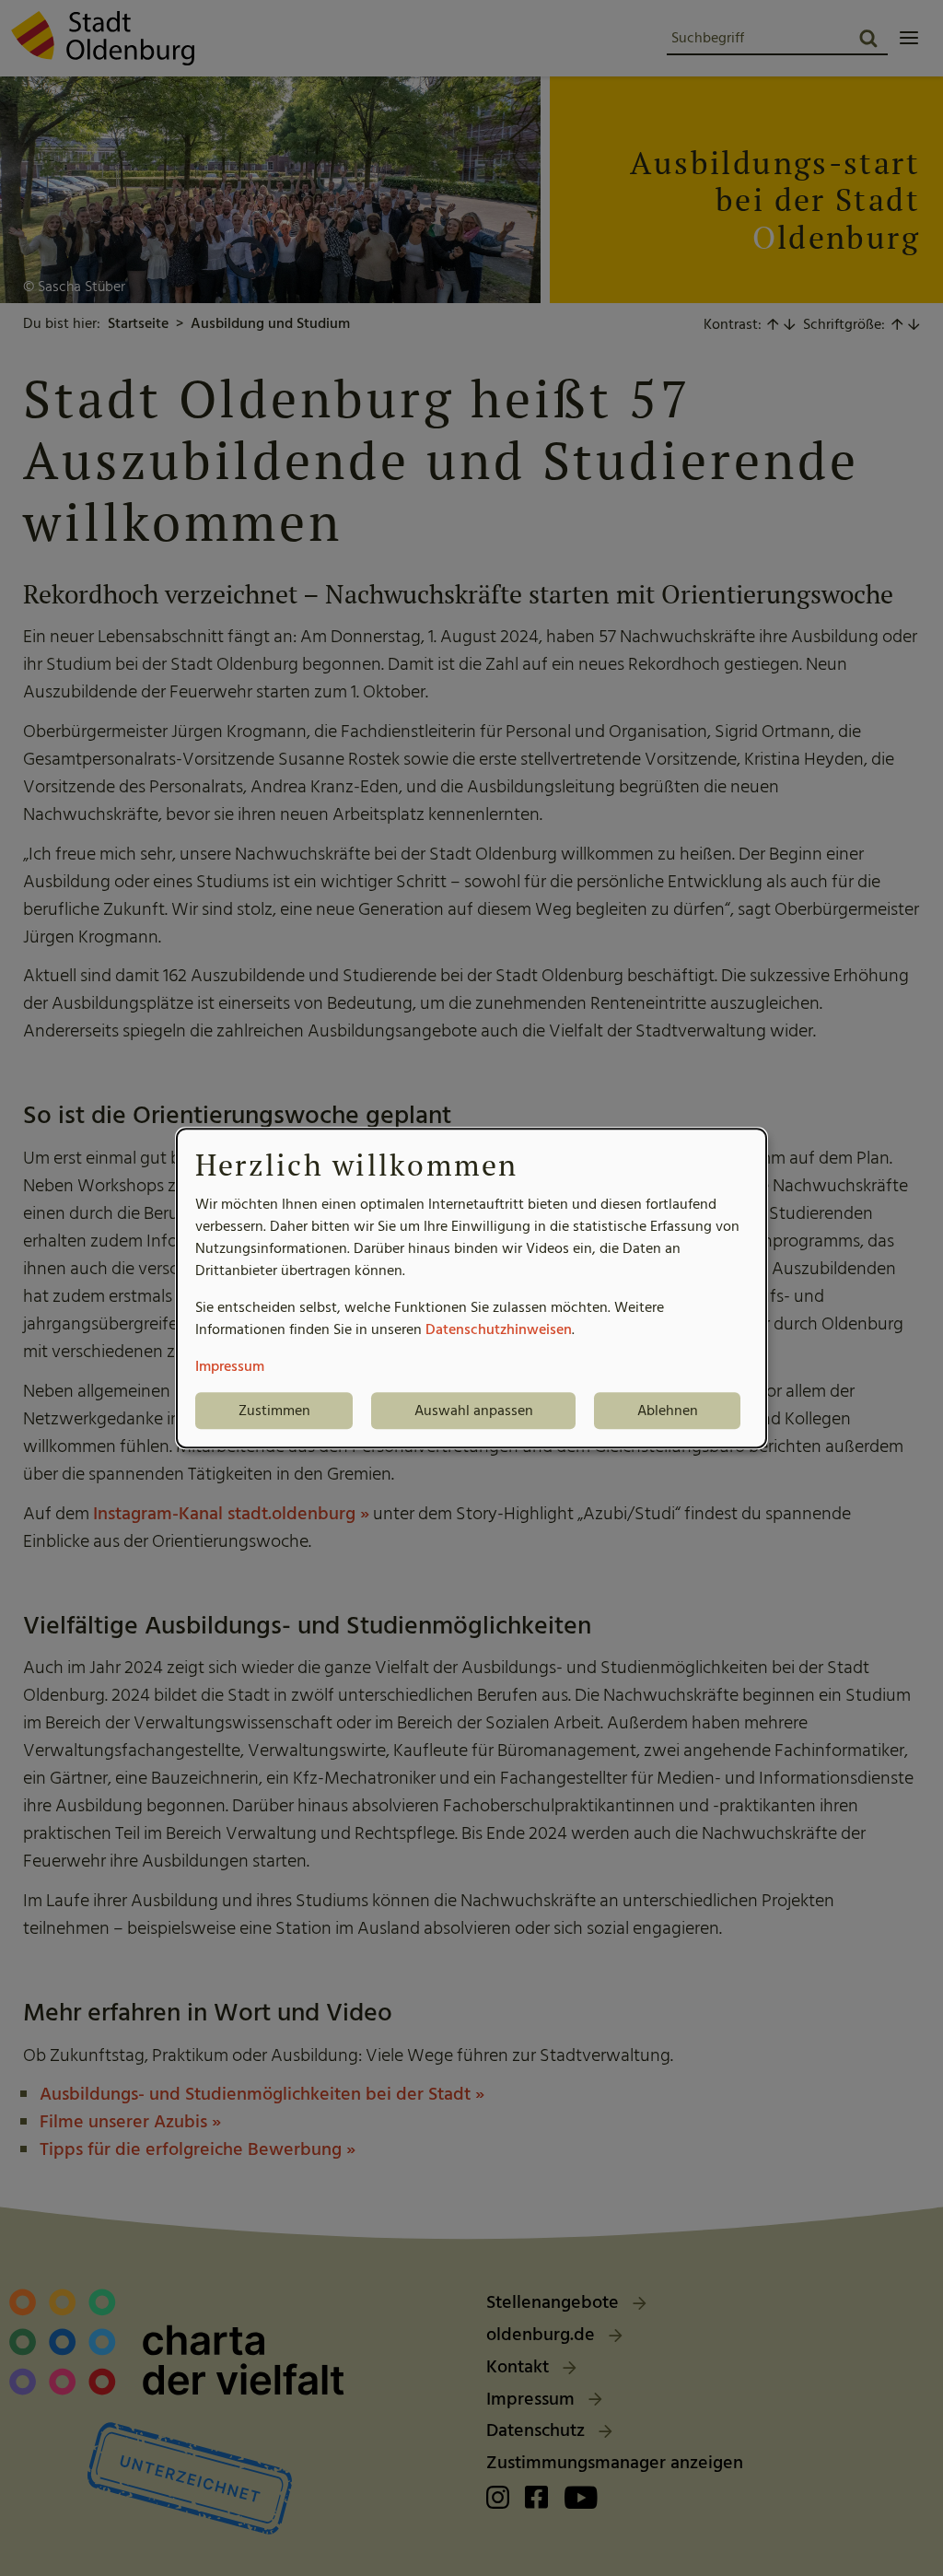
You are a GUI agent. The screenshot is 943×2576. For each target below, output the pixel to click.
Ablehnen (668, 1411)
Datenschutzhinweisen (499, 1329)
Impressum (230, 1366)
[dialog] (471, 1288)
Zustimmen (274, 1411)
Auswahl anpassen (474, 1411)
